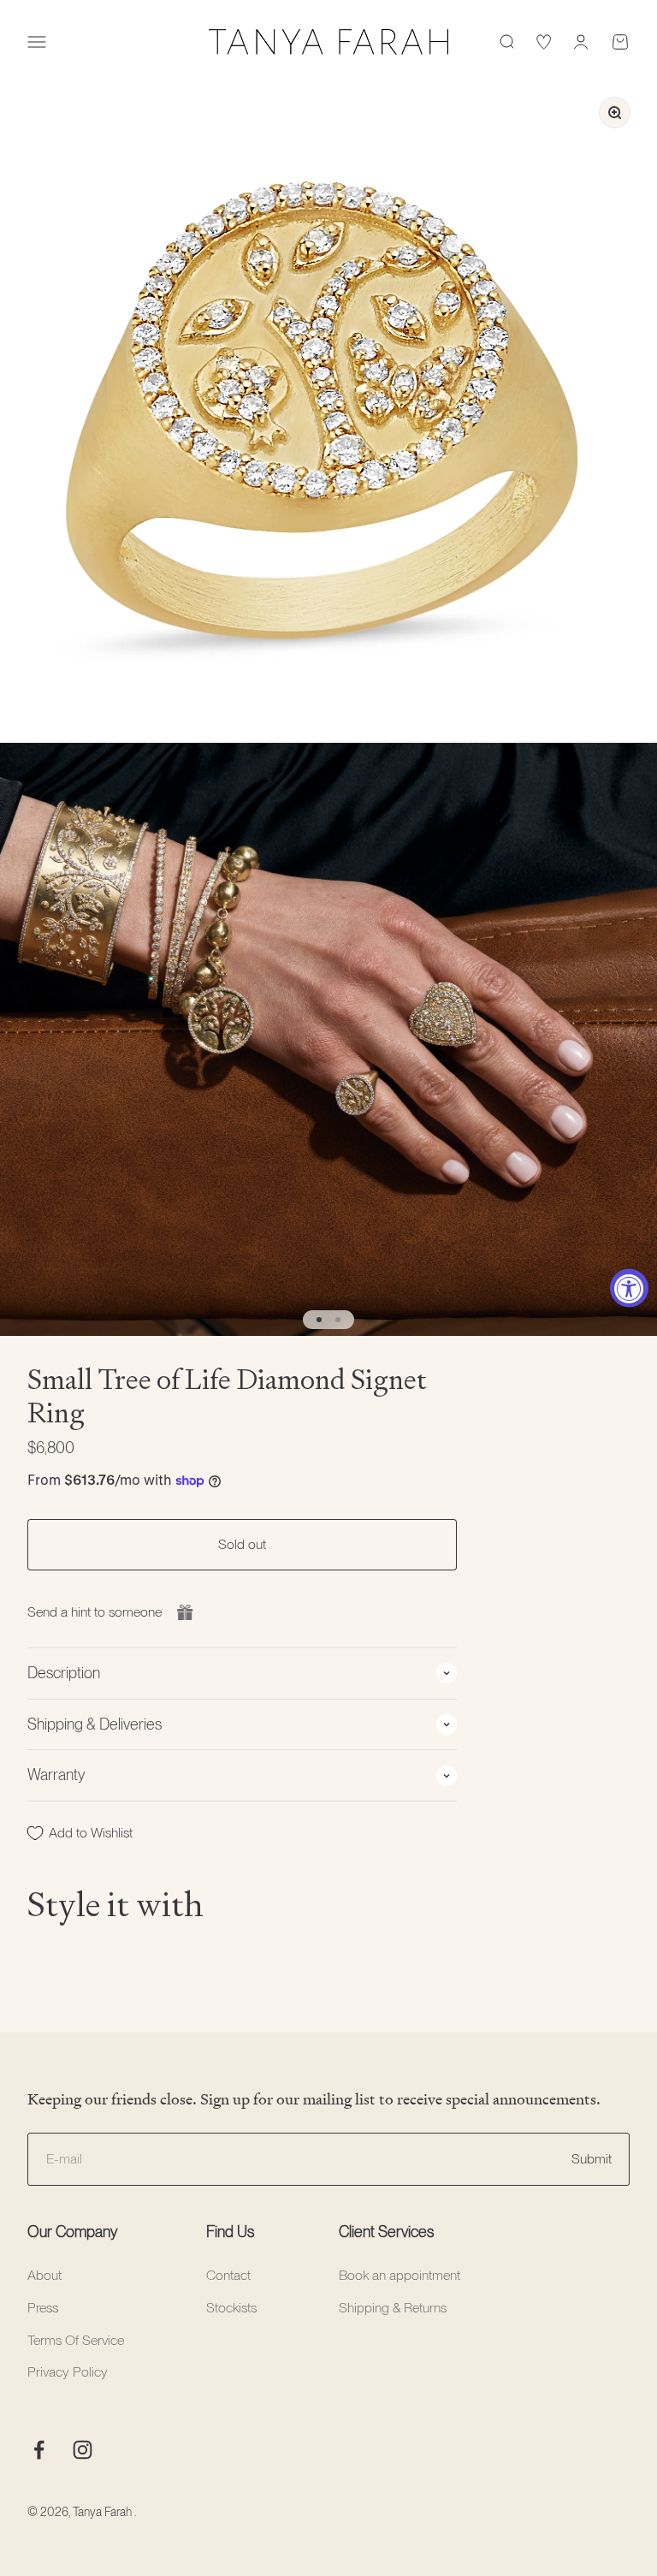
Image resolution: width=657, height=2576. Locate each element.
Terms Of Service (76, 2340)
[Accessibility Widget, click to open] (629, 1288)
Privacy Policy (68, 2372)
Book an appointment (400, 2275)
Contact (228, 2275)
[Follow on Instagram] (83, 2450)
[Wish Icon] (544, 42)
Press (43, 2308)
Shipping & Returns (393, 2308)
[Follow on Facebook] (39, 2450)
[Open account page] (581, 42)
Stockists (231, 2308)
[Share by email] (185, 1612)
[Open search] (506, 42)
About (44, 2275)
